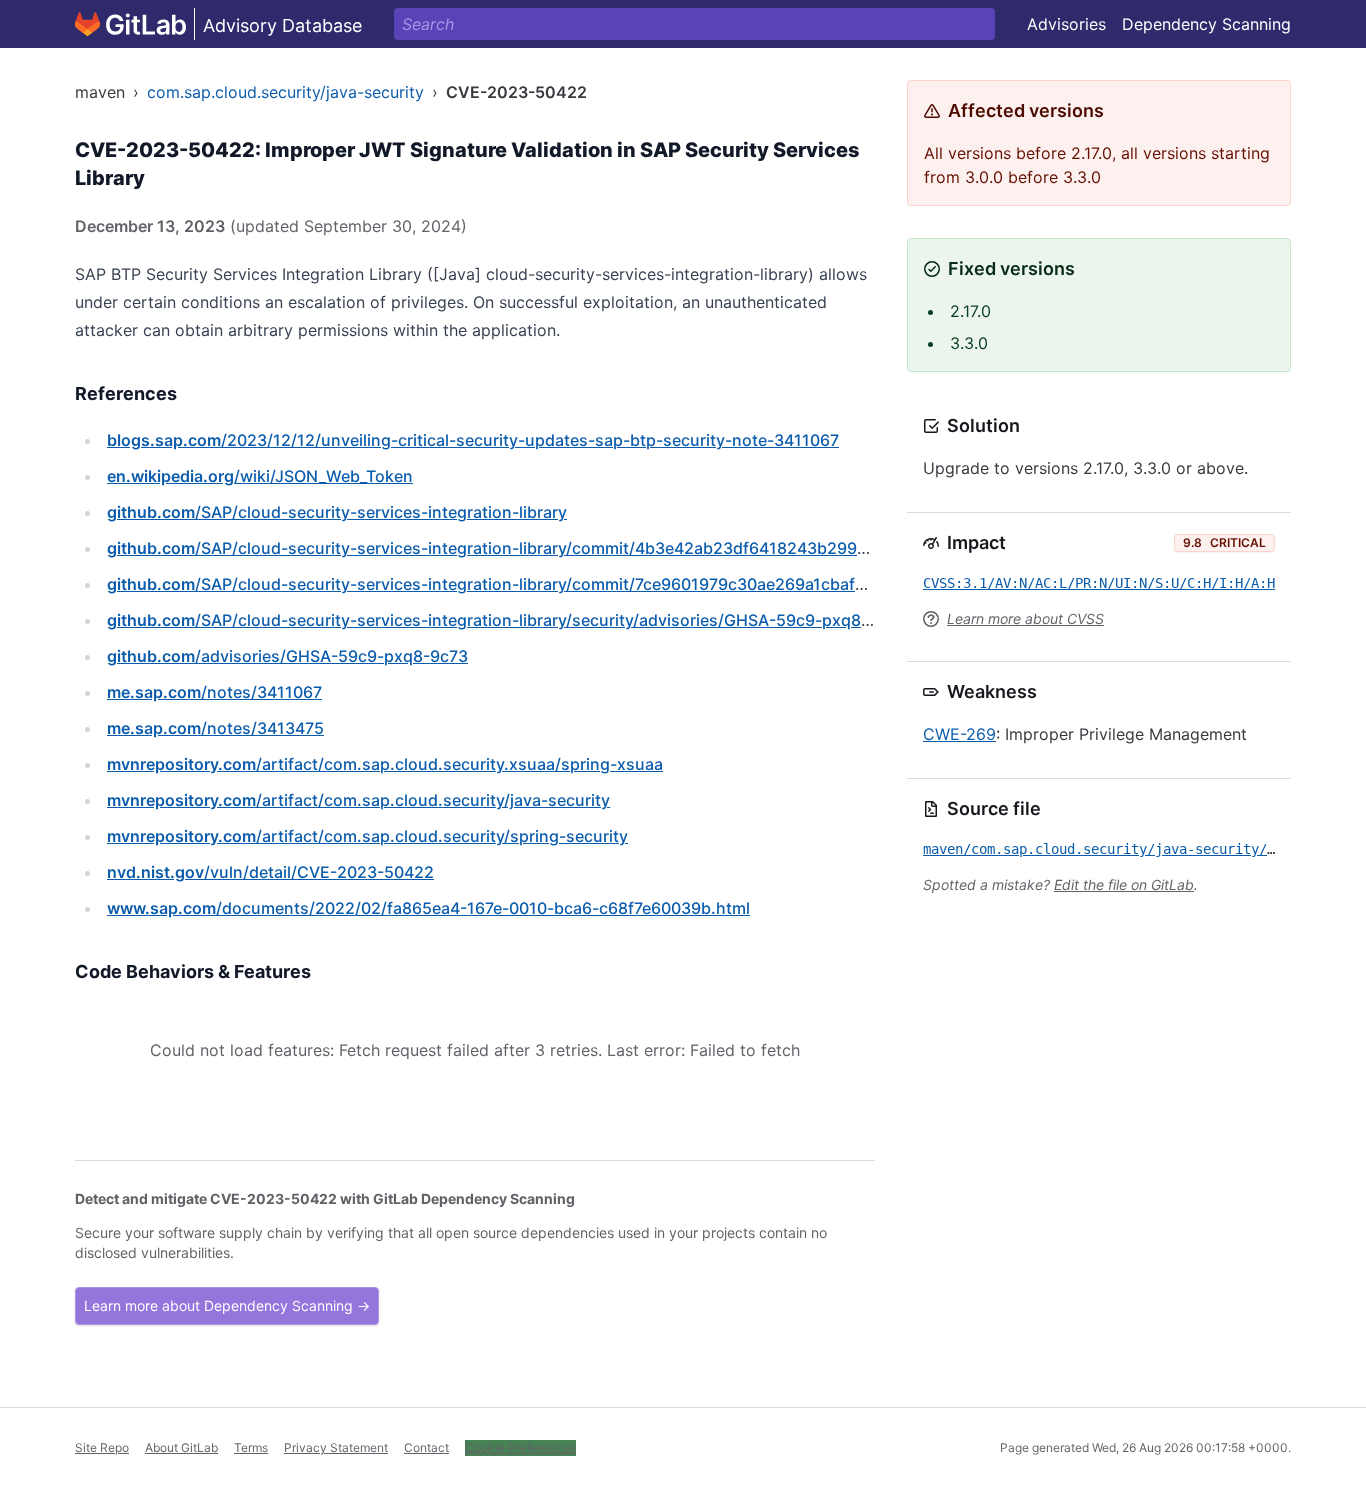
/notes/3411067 (214, 692)
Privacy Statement (336, 1447)
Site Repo (102, 1447)
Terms (251, 1447)
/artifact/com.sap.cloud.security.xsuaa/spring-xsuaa (385, 764)
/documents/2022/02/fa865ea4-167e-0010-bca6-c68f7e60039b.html (428, 908)
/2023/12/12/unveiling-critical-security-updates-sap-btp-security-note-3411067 (473, 440)
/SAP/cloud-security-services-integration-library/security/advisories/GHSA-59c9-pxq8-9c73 (506, 620)
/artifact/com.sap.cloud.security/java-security (358, 800)
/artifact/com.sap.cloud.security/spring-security (367, 836)
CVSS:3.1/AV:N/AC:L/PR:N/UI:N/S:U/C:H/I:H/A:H (1099, 583)
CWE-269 (959, 734)
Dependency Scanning (1206, 24)
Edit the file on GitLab (1124, 884)
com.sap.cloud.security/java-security (285, 92)
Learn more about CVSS (1025, 618)
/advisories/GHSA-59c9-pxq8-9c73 (287, 656)
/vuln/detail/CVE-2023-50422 (270, 872)
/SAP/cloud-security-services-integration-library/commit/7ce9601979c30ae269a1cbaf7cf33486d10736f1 (553, 584)
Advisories (1066, 24)
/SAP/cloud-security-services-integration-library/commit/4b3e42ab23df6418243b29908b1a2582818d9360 (564, 548)
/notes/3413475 (215, 728)
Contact (426, 1447)
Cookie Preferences (520, 1447)
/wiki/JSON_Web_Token (260, 476)
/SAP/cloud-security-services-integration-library (337, 512)
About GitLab (181, 1447)
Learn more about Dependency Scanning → (227, 1305)
